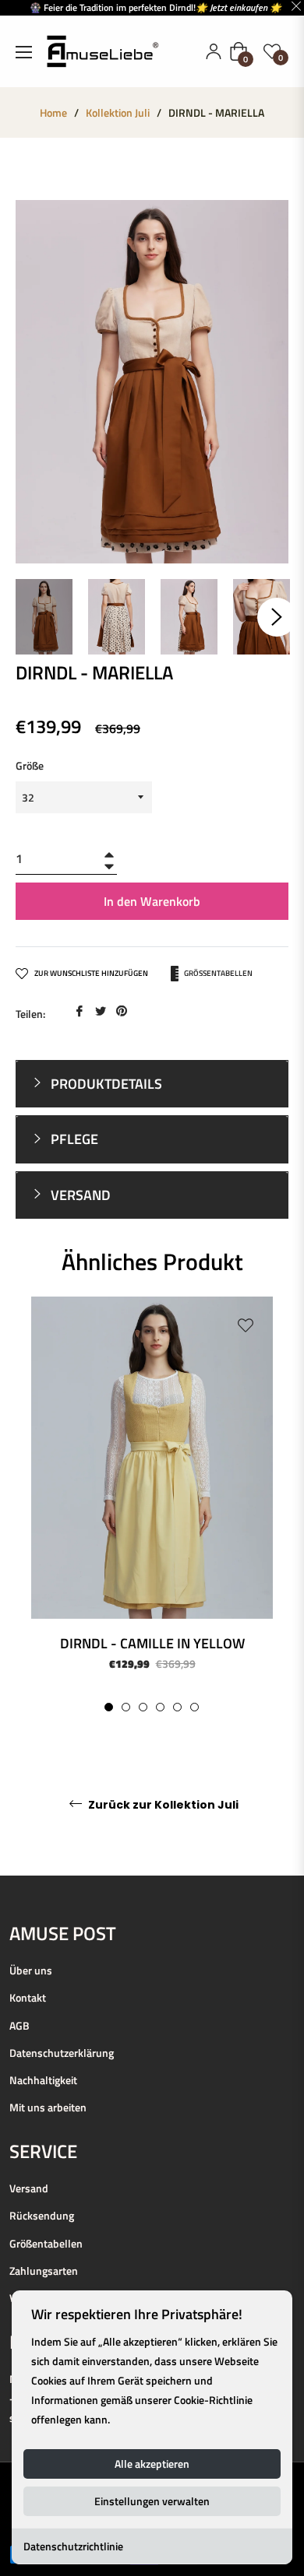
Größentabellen (217, 972)
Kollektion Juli (118, 113)
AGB (19, 2025)
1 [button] (109, 1707)
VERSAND (79, 1195)
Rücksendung (42, 2215)
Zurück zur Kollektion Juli (162, 1805)
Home (53, 113)
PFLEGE (73, 1139)
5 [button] (177, 1707)
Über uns (31, 1970)
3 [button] (143, 1707)
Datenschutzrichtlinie (73, 2546)
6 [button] (194, 1707)
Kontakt (28, 1997)
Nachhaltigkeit (43, 2080)
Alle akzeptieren (152, 2464)
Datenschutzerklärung (62, 2053)
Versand (29, 2188)
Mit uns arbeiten (48, 2107)
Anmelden (214, 51)
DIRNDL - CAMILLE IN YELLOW (152, 1643)
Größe (30, 765)
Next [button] (277, 617)
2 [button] (126, 1707)
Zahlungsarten (44, 2271)
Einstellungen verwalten (152, 2501)
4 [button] (160, 1707)
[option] (152, 1504)
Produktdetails (105, 1084)
